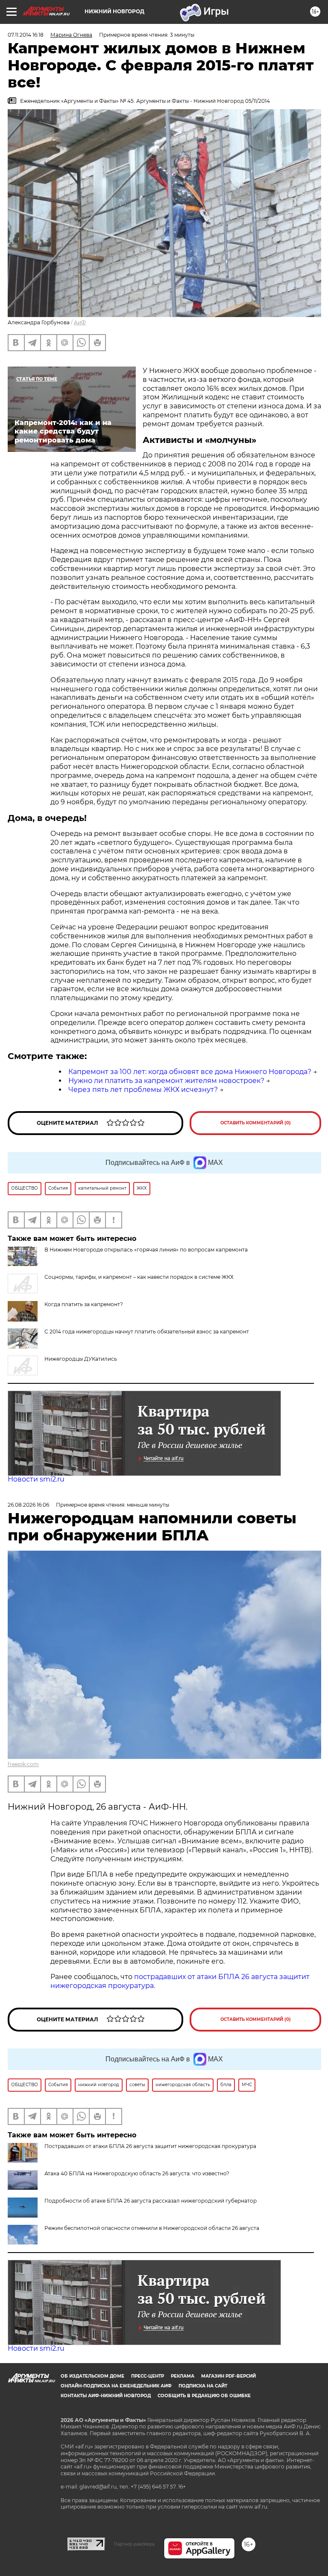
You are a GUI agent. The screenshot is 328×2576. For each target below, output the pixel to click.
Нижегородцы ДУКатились (81, 1359)
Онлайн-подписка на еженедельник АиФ (116, 2386)
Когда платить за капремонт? (84, 1304)
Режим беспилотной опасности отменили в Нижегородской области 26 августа (152, 2228)
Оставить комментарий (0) (256, 1123)
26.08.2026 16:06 (28, 1505)
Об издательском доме (92, 2376)
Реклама (183, 2376)
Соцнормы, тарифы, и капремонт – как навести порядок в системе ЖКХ (139, 1277)
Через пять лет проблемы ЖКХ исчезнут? (143, 1090)
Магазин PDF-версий (228, 2376)
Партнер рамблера (134, 2544)
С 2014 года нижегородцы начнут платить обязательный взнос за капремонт (147, 1332)
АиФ (80, 322)
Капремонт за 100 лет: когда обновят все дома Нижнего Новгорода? (190, 1072)
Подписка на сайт (203, 2386)
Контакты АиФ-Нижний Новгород (106, 2396)
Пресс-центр (148, 2376)
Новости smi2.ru (36, 1479)
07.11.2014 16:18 (26, 35)
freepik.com (23, 1764)
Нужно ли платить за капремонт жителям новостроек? (166, 1081)
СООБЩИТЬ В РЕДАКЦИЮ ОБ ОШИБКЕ (204, 2396)
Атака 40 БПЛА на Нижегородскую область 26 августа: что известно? (137, 2173)
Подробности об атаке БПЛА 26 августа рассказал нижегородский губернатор (151, 2201)
